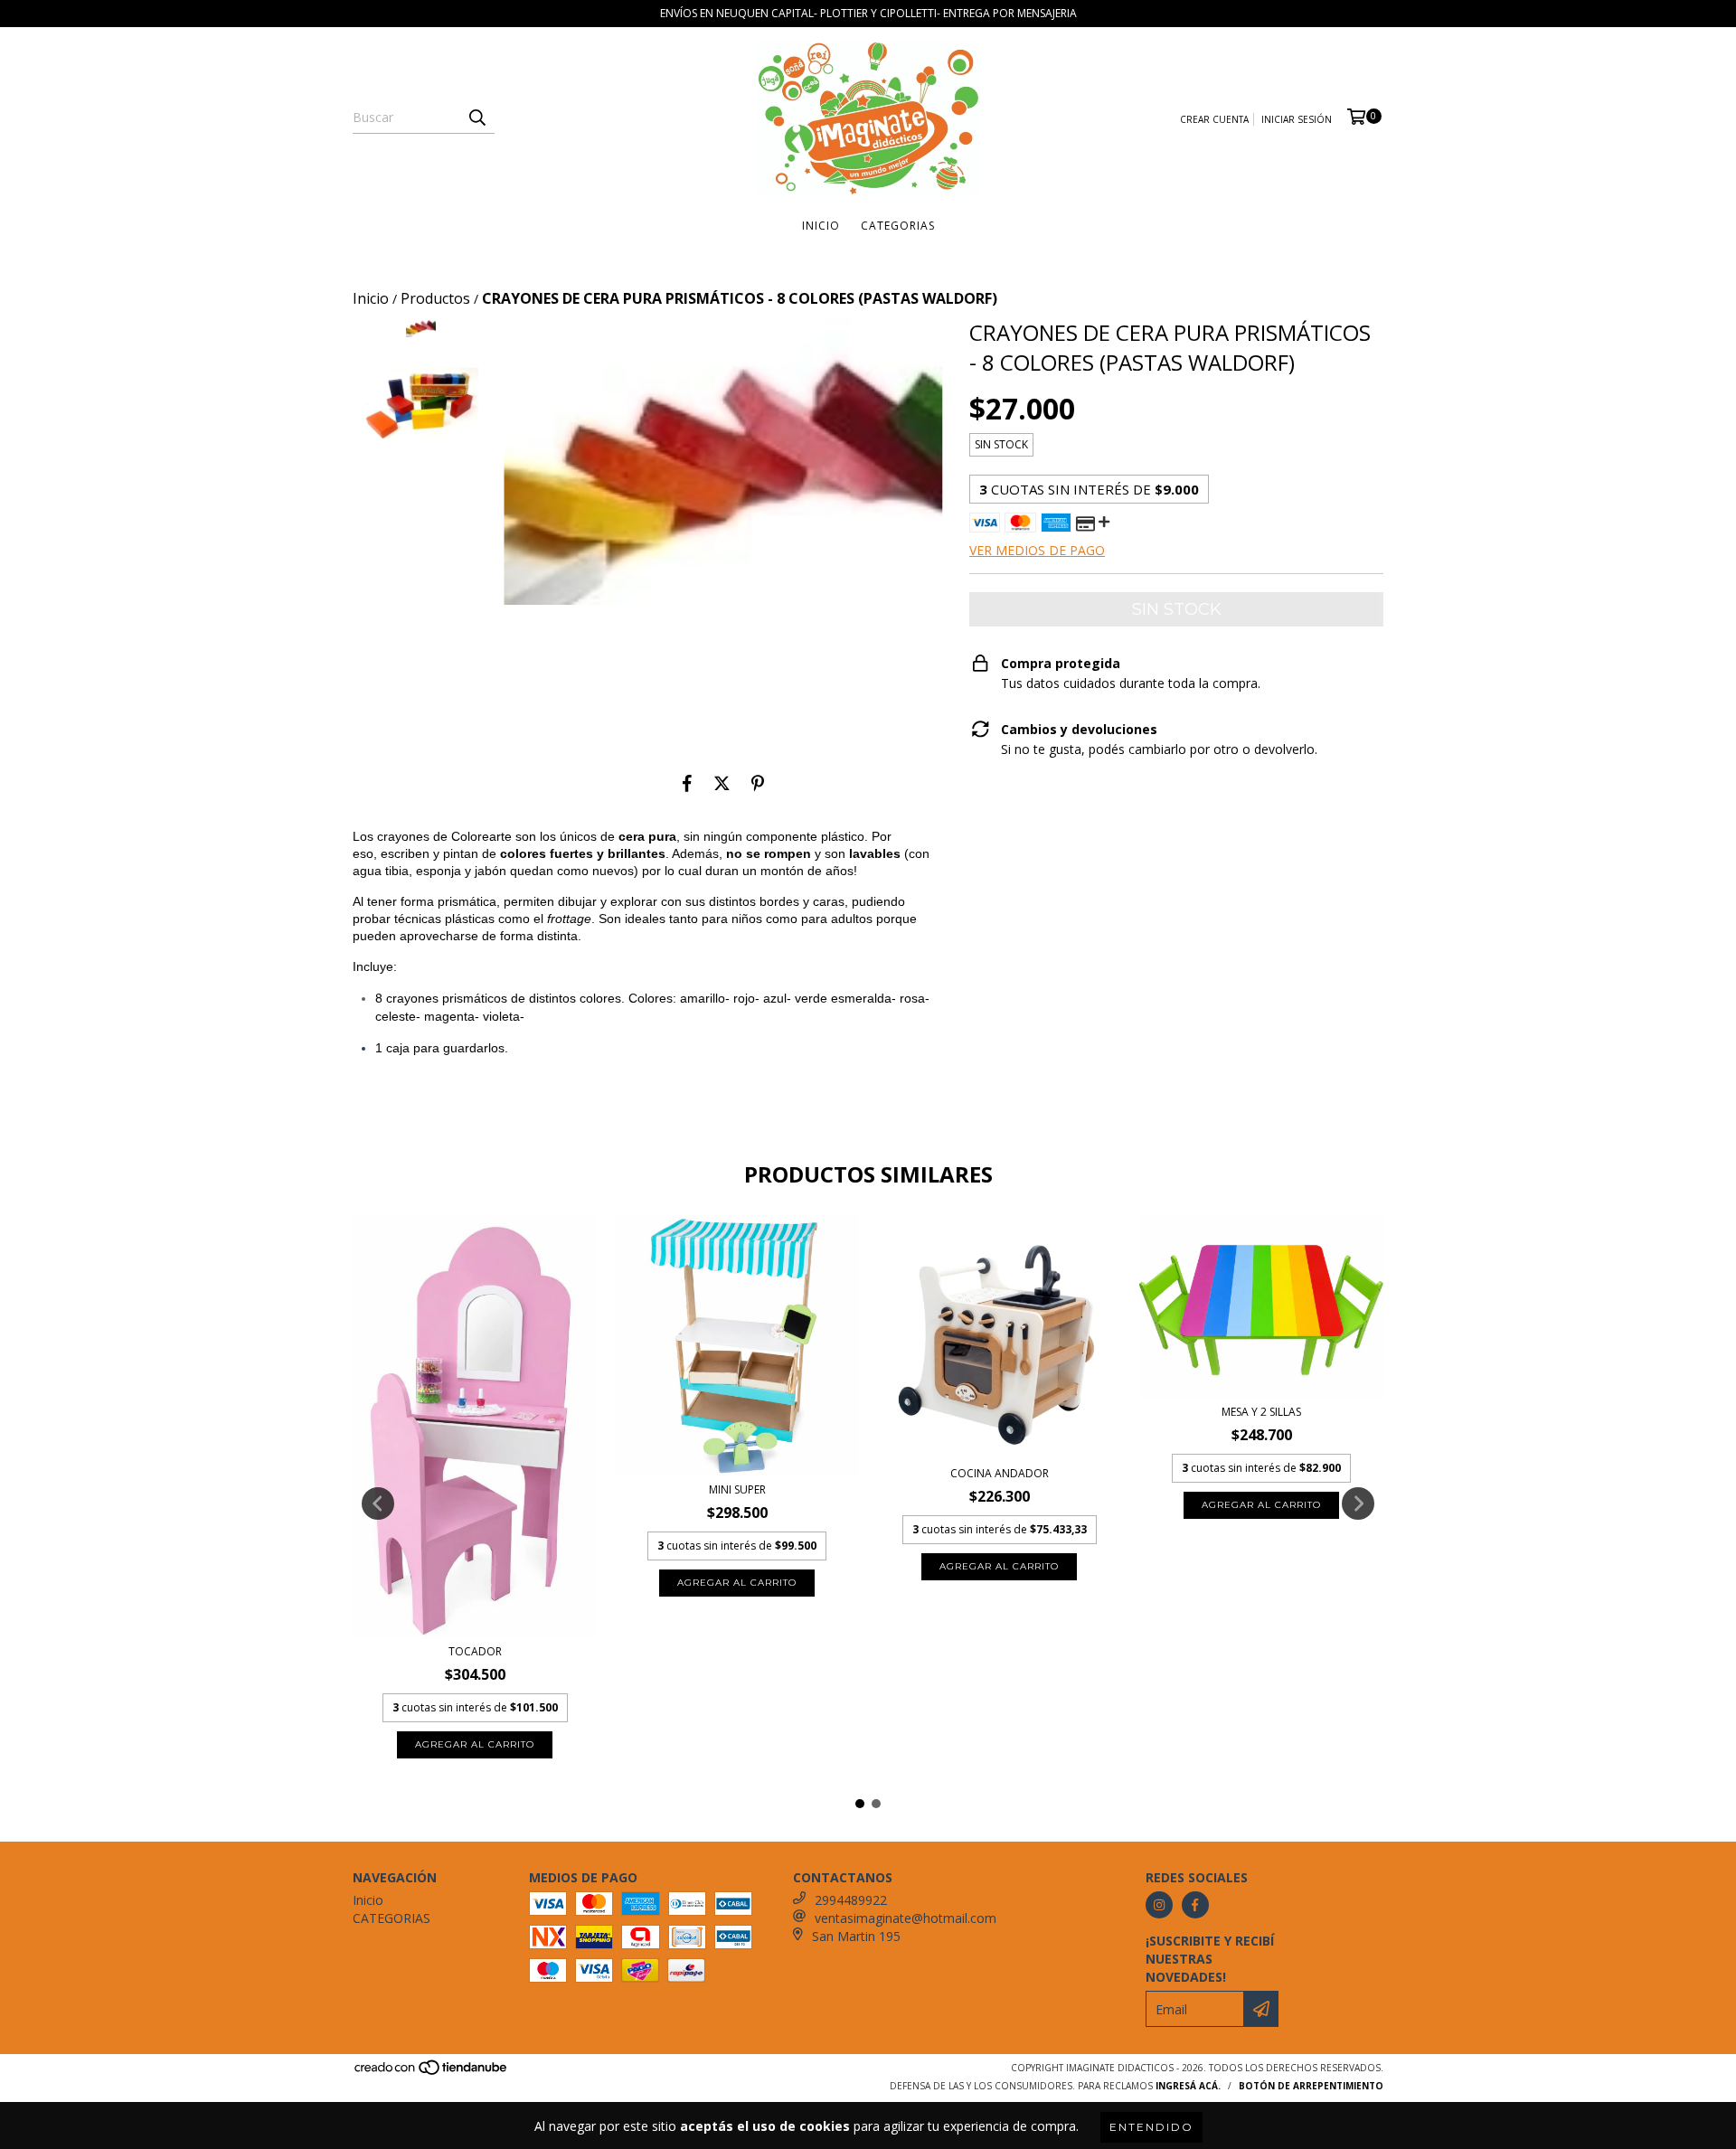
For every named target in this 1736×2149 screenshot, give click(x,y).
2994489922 (851, 1900)
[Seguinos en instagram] (1159, 1905)
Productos (435, 298)
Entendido (1151, 2127)
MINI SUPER (737, 1489)
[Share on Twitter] (722, 783)
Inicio (821, 226)
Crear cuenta (1214, 119)
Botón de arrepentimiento (1311, 2086)
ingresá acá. (1188, 2086)
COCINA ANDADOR (1000, 1473)
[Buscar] (476, 118)
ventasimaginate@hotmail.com (906, 1918)
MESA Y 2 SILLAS (1261, 1412)
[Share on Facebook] (687, 783)
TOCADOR (475, 1651)
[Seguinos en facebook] (1195, 1905)
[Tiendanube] (432, 2073)
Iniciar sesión (1297, 119)
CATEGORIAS (898, 226)
